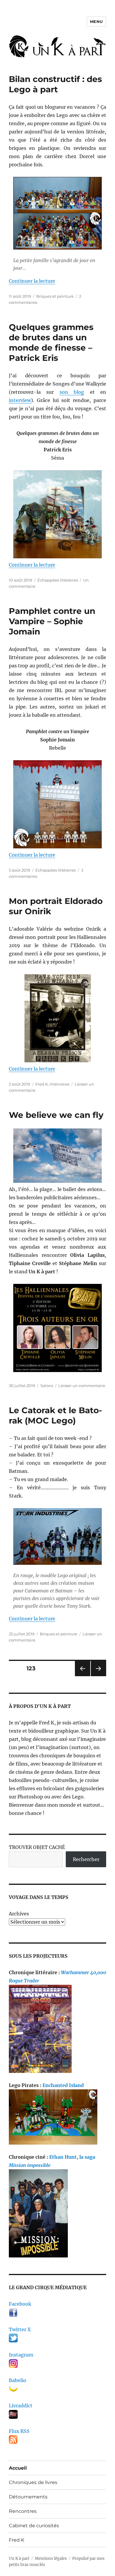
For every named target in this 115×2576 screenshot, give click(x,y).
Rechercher (86, 1859)
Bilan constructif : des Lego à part (55, 84)
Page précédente (81, 1676)
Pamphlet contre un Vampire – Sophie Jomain (52, 621)
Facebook (20, 2304)
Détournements (28, 2497)
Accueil (18, 2468)
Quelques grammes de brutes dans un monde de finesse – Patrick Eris (51, 342)
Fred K (42, 1084)
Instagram (21, 2355)
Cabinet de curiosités (34, 2526)
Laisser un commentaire (82, 1386)
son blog (72, 392)
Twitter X (20, 2329)
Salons (47, 1386)
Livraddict (21, 2406)
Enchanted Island (63, 2085)
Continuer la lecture (32, 281)
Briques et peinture (55, 296)
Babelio (18, 2380)
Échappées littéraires (58, 580)
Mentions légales (51, 2559)
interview (20, 400)
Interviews (59, 1084)
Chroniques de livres (33, 2482)
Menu (96, 21)
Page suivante (98, 1676)
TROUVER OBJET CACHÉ (37, 1847)
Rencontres (23, 2511)
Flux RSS (19, 2431)
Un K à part (19, 2559)
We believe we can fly (56, 1115)
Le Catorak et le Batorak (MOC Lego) (55, 1415)
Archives (19, 1914)
